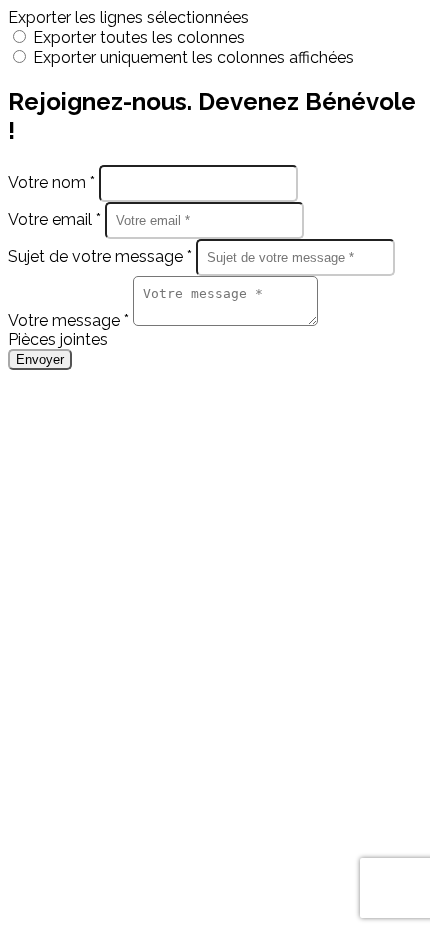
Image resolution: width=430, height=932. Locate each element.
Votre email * (56, 219)
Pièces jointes (58, 339)
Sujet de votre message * (102, 256)
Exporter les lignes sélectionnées (128, 17)
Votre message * (70, 320)
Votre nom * (53, 182)
